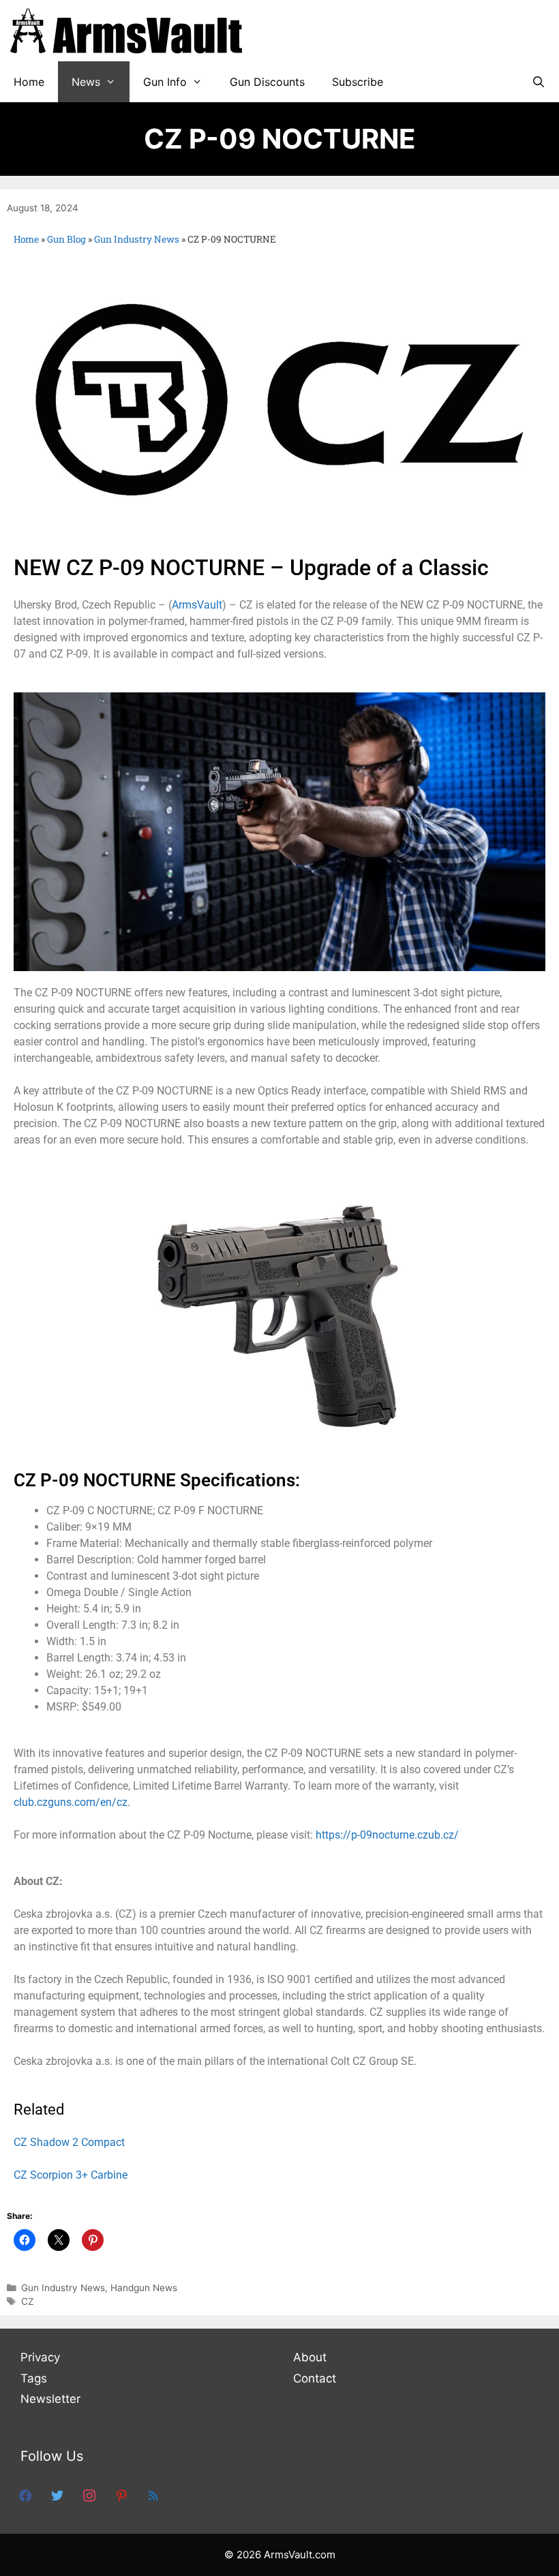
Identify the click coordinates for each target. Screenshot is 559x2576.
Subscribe (358, 82)
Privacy (40, 2357)
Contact (315, 2378)
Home (29, 82)
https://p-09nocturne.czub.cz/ (387, 1835)
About (310, 2357)
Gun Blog (66, 239)
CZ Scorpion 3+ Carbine (71, 2175)
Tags (34, 2378)
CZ (28, 2301)
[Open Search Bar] (538, 82)
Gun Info (165, 82)
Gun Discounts (267, 82)
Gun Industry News (137, 239)
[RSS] (153, 2495)
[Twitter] (57, 2495)
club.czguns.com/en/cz (71, 1802)
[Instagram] (89, 2495)
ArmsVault (197, 605)
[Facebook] (25, 2495)
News (86, 82)
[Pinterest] (121, 2495)
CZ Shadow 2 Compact (69, 2142)
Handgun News (144, 2288)
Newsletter (50, 2399)
